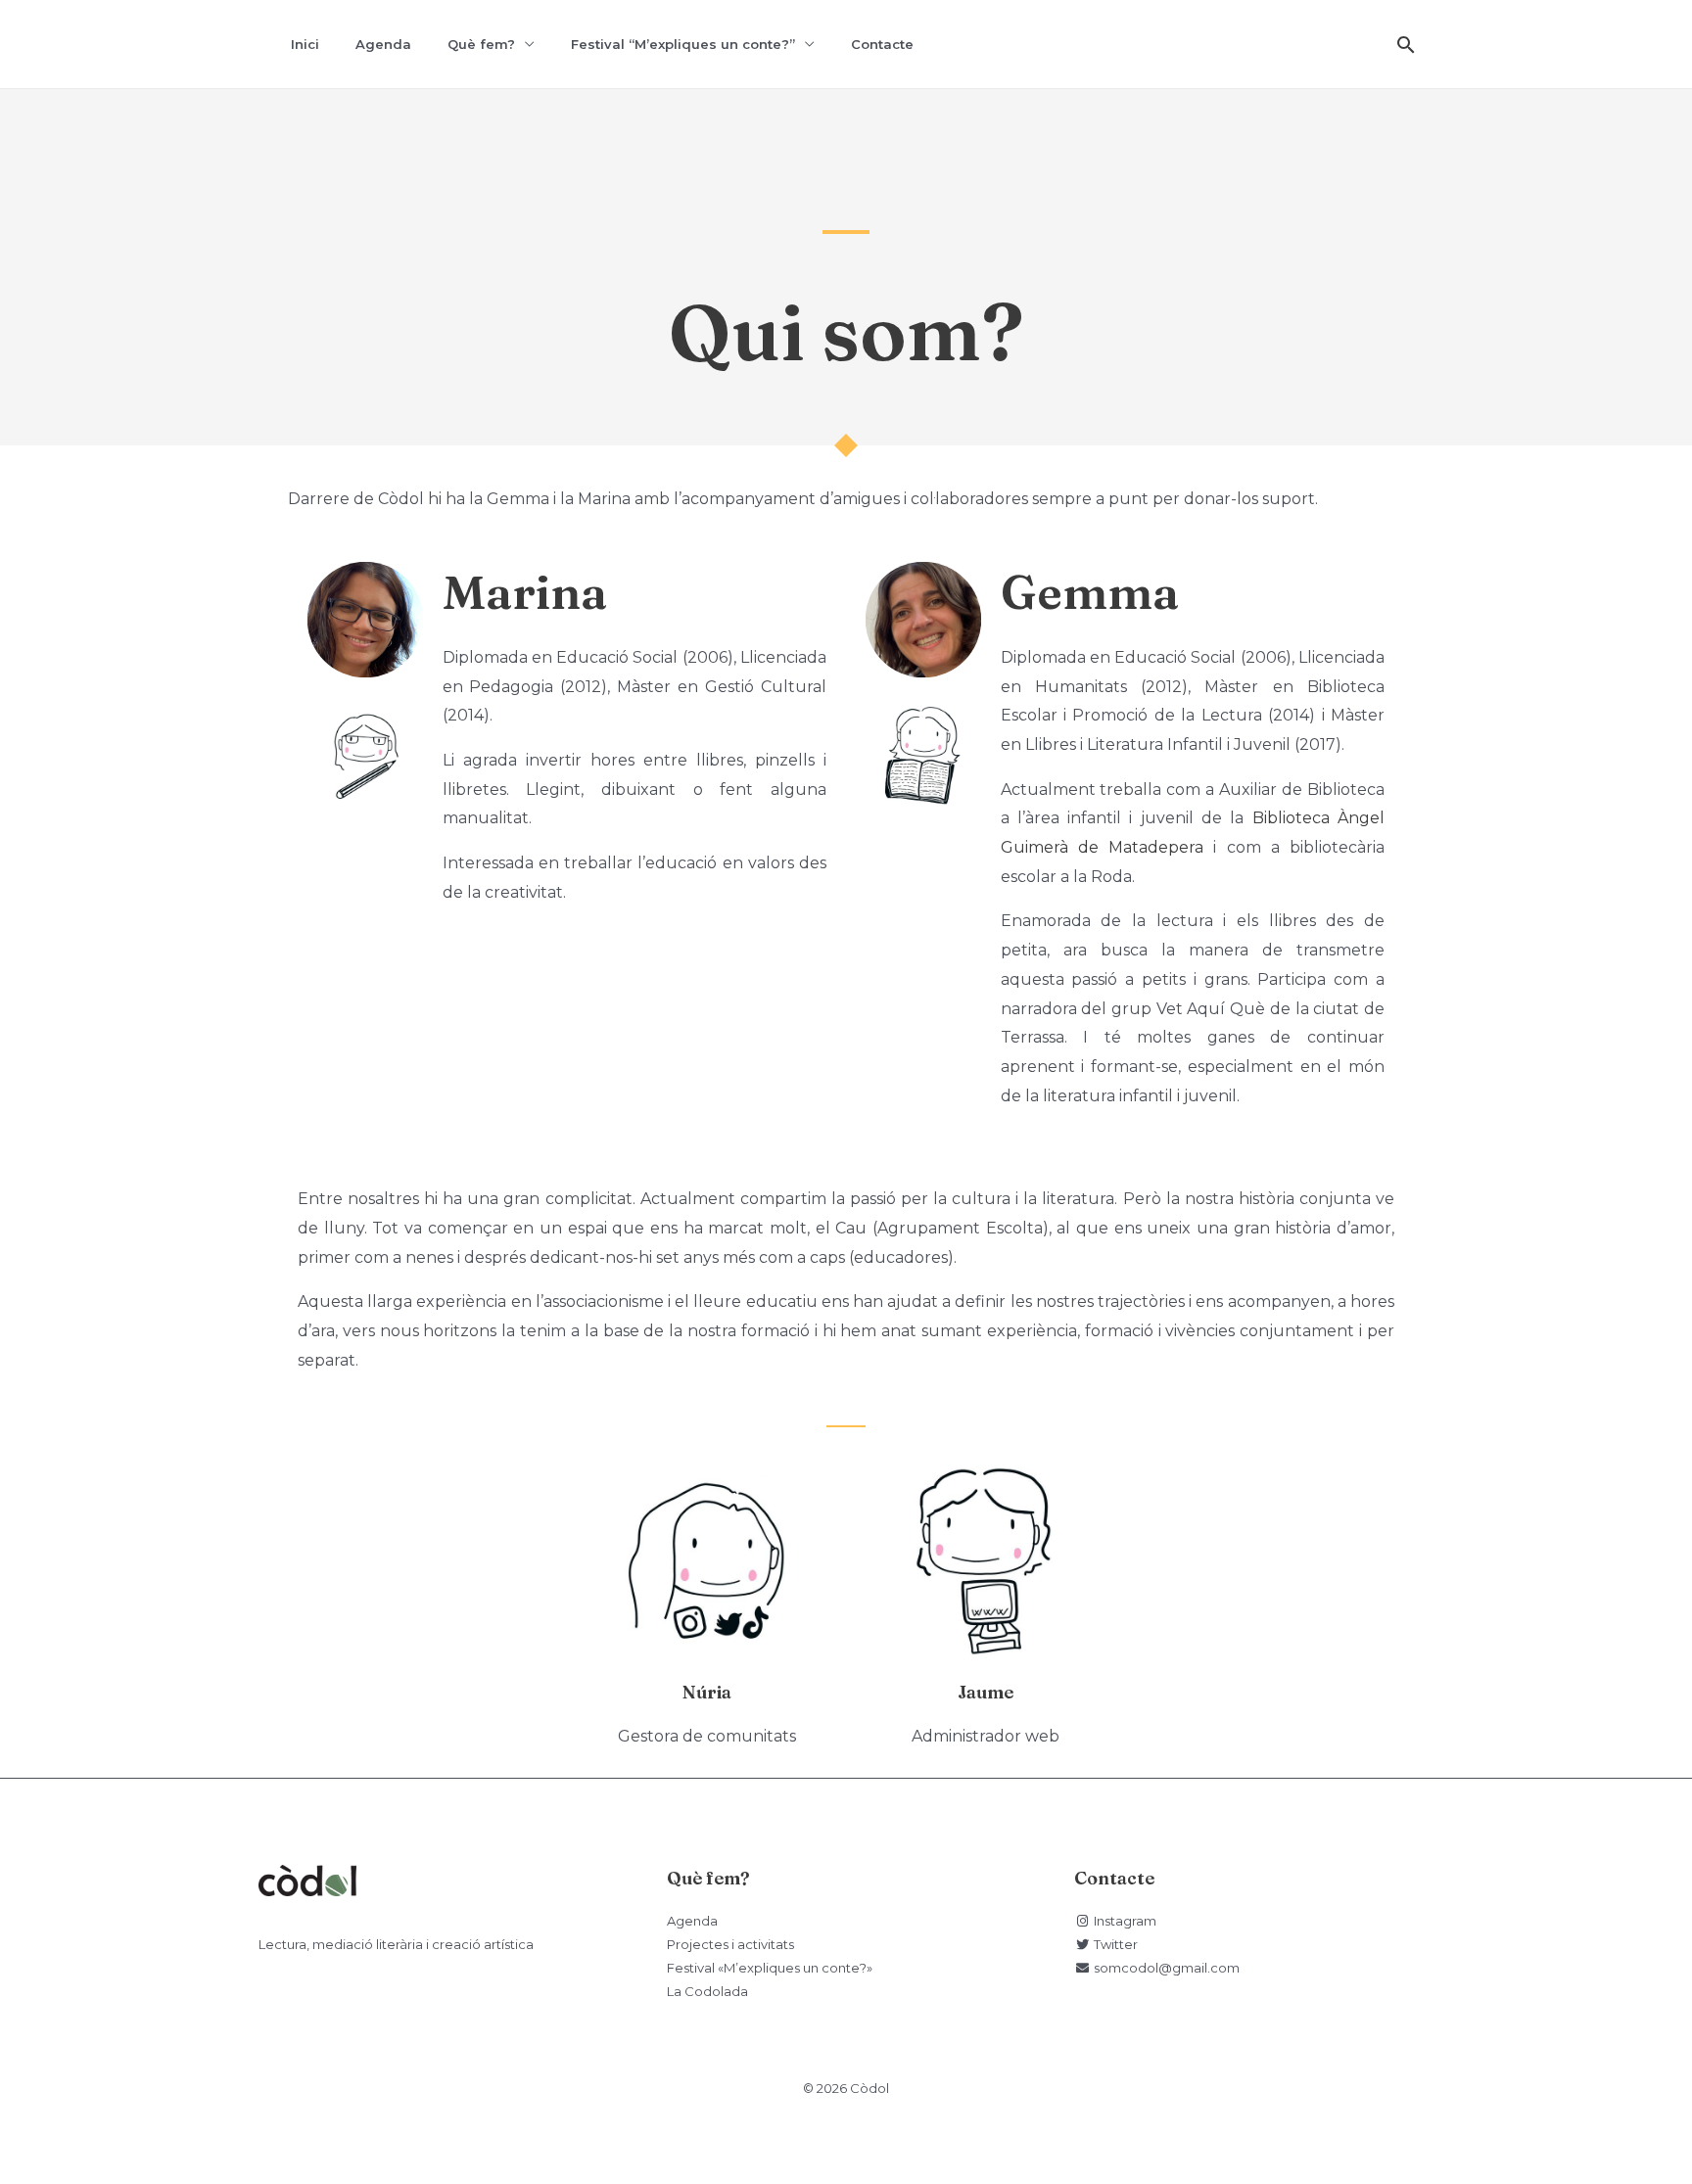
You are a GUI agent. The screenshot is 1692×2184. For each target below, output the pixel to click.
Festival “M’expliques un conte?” (683, 44)
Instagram (1123, 1921)
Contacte (882, 44)
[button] (1406, 45)
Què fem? (481, 44)
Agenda (383, 44)
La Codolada (707, 1991)
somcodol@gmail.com (1165, 1968)
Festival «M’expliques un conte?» (770, 1968)
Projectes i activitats (730, 1944)
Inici (305, 44)
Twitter (1114, 1944)
